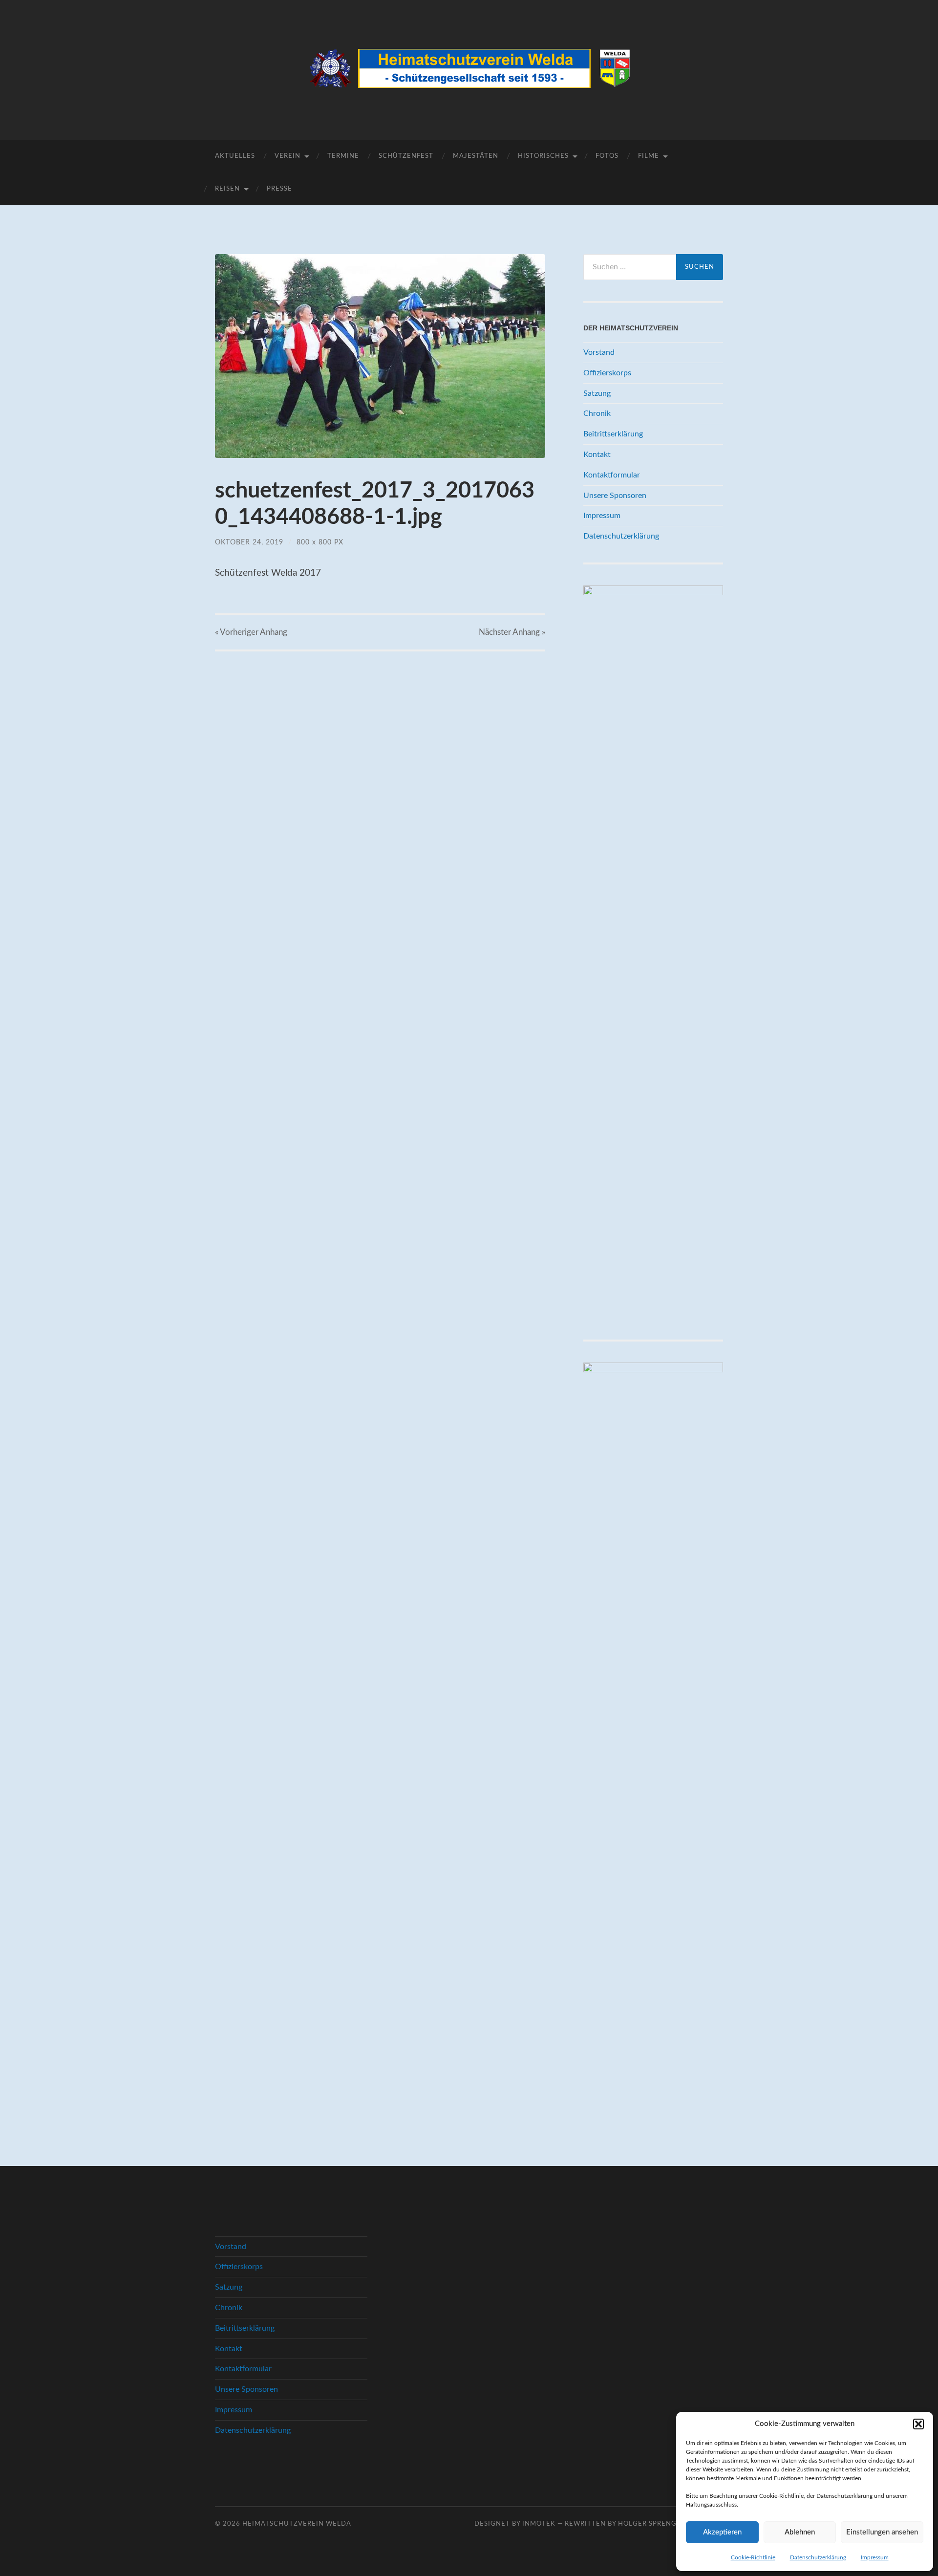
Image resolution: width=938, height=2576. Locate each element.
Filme (649, 156)
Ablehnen (800, 2532)
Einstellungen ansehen (882, 2532)
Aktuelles (235, 156)
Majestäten (476, 156)
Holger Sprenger (652, 2524)
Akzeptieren (722, 2532)
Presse (279, 189)
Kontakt (597, 455)
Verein (288, 156)
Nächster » (512, 632)
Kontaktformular (612, 475)
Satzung (597, 393)
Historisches (543, 156)
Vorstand (599, 352)
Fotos (607, 156)
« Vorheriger (251, 632)
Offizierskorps (607, 373)
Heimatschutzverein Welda (297, 2524)
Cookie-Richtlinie (753, 2557)
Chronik (597, 413)
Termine (343, 156)
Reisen (227, 189)
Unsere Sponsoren (615, 496)
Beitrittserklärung (613, 434)
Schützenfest (406, 156)
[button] (918, 2424)
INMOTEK (539, 2524)
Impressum (875, 2557)
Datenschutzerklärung (818, 2557)
